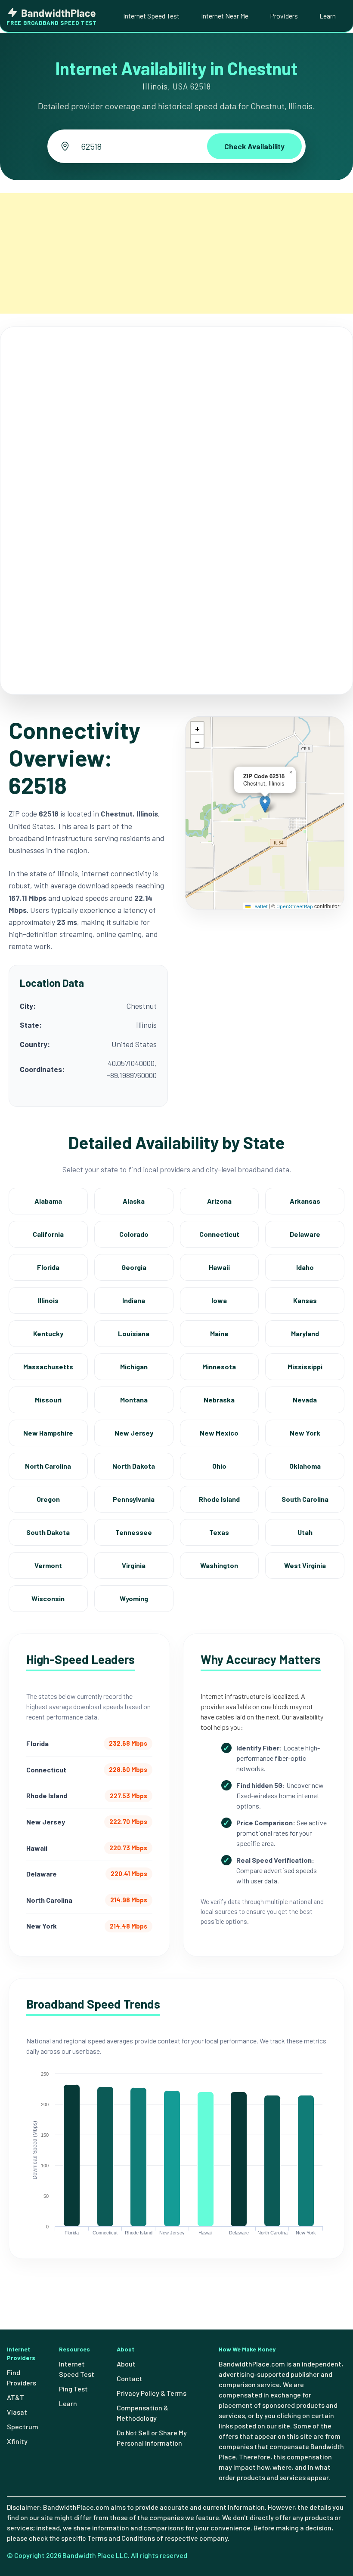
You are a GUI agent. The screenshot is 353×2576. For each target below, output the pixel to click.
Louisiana (134, 1333)
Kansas (305, 1300)
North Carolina (48, 1466)
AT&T (15, 2397)
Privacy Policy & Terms (152, 2393)
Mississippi (305, 1367)
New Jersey (134, 1433)
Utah (305, 1532)
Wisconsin (48, 1598)
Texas (219, 1532)
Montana (134, 1400)
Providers (284, 16)
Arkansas (305, 1201)
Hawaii (219, 1267)
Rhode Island (219, 1499)
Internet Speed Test (151, 16)
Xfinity (17, 2441)
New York (305, 1433)
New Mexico (219, 1433)
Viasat (17, 2412)
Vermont (48, 1565)
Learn (328, 16)
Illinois (48, 1300)
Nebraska (219, 1400)
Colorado (134, 1234)
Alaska (134, 1201)
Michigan (134, 1367)
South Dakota (48, 1532)
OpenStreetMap (295, 906)
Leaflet (259, 906)
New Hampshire (48, 1433)
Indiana (134, 1300)
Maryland (305, 1333)
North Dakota (134, 1466)
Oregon (48, 1499)
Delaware (305, 1234)
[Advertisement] (176, 253)
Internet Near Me (225, 16)
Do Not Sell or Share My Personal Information (152, 2438)
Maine (219, 1333)
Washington (219, 1565)
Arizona (219, 1201)
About (126, 2364)
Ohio (219, 1466)
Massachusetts (48, 1367)
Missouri (48, 1400)
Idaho (305, 1267)
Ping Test (73, 2389)
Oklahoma (305, 1466)
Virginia (134, 1565)
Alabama (48, 1201)
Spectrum (23, 2427)
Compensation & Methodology (142, 2413)
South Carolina (305, 1499)
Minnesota (219, 1367)
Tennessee (134, 1532)
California (48, 1234)
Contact (130, 2378)
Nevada (305, 1400)
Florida (48, 1267)
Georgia (134, 1267)
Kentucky (48, 1333)
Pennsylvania (134, 1499)
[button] (265, 804)
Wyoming (134, 1598)
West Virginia (305, 1565)
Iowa (219, 1300)
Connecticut (219, 1234)
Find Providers (22, 2377)
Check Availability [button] (254, 146)
